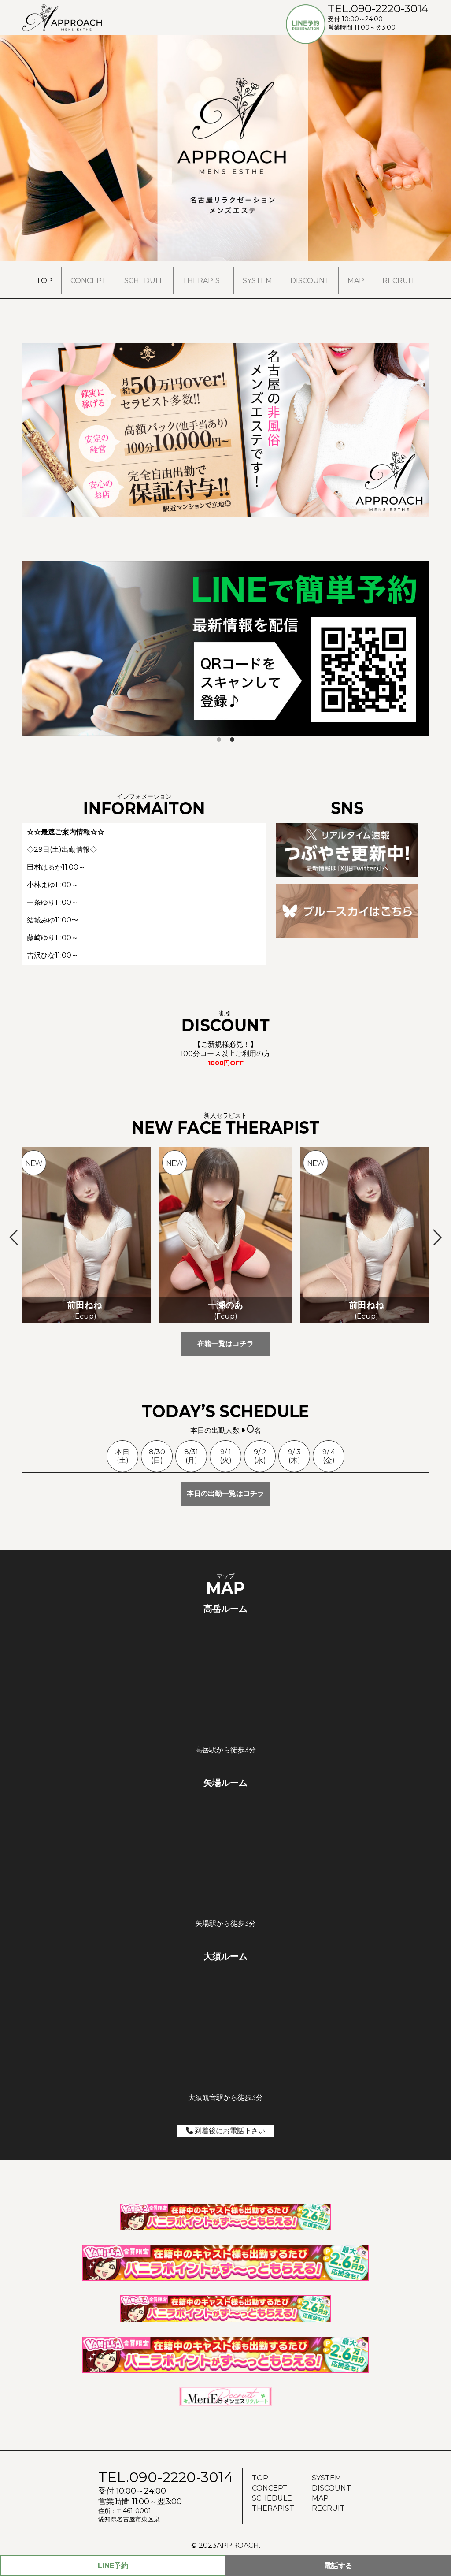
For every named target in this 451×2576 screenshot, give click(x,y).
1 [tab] (219, 740)
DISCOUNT (310, 281)
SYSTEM (257, 281)
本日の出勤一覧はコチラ (225, 1493)
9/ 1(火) (226, 1456)
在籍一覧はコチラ (225, 1344)
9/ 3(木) (294, 1456)
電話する (338, 2566)
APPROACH (238, 2545)
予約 (113, 2566)
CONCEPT (88, 281)
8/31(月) (191, 1456)
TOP (44, 281)
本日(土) (122, 1456)
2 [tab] (232, 740)
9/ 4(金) (329, 1456)
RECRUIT (399, 281)
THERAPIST (203, 281)
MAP (356, 281)
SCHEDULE (144, 281)
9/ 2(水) (260, 1456)
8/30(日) (157, 1456)
